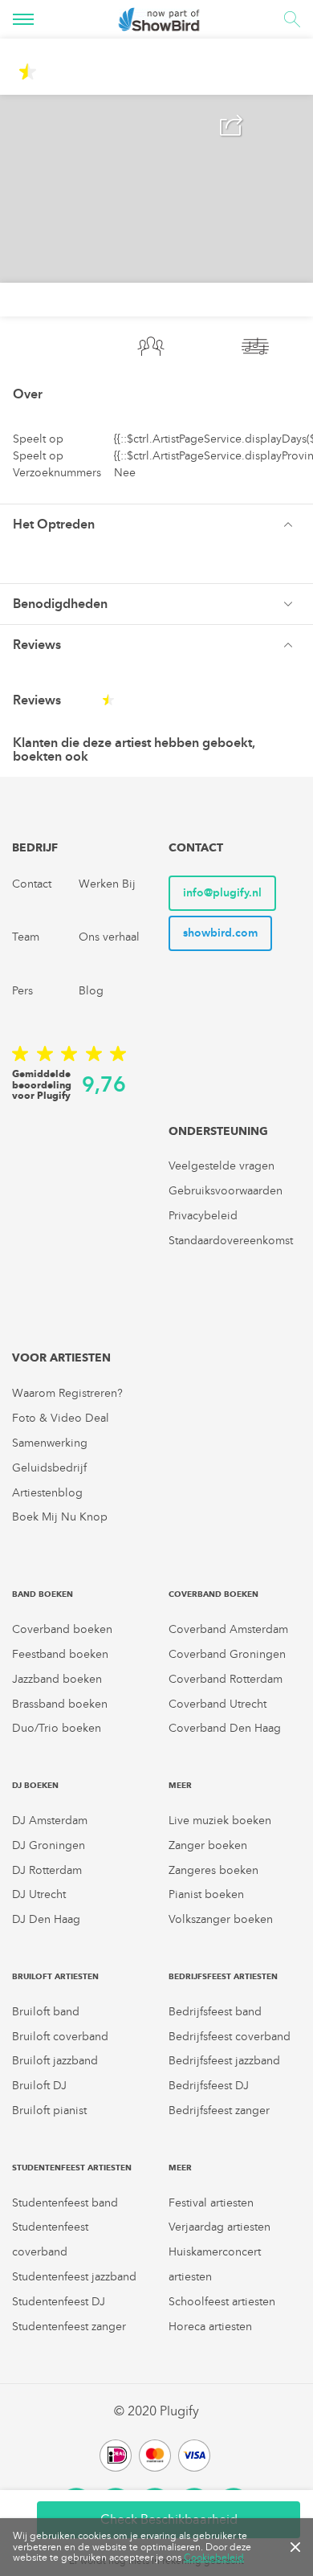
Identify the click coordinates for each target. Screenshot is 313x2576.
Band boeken (43, 1594)
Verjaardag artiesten (220, 2227)
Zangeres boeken (213, 1870)
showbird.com (220, 933)
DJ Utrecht (39, 1894)
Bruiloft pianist (49, 2111)
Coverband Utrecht (217, 1704)
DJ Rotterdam (47, 1870)
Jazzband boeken (57, 1679)
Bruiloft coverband (60, 2037)
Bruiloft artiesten (55, 1976)
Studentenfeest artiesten (72, 2168)
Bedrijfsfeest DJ (209, 2086)
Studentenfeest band (65, 2203)
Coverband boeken (62, 1629)
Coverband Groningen (227, 1654)
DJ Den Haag (46, 1919)
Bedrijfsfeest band (215, 2012)
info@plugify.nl (222, 893)
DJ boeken (35, 1785)
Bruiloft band (46, 2012)
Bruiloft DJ (39, 2086)
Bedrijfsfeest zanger (219, 2111)
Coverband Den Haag (225, 1728)
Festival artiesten (211, 2203)
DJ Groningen (49, 1845)
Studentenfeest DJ (59, 2302)
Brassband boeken (60, 1704)
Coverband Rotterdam (226, 1679)
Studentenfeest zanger (69, 2327)
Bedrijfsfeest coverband (230, 2037)
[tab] (156, 524)
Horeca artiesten (210, 2327)
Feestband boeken (60, 1654)
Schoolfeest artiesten (222, 2302)
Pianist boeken (206, 1894)
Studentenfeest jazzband (74, 2277)
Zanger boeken (208, 1845)
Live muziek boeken (220, 1821)
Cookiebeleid (214, 2558)
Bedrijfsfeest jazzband (224, 2061)
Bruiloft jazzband (55, 2061)
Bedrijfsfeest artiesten (223, 1976)
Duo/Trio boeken (57, 1728)
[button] (156, 525)
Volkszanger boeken (221, 1919)
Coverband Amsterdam (228, 1629)
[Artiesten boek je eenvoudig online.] (159, 19)
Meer (180, 1785)
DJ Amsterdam (50, 1821)
